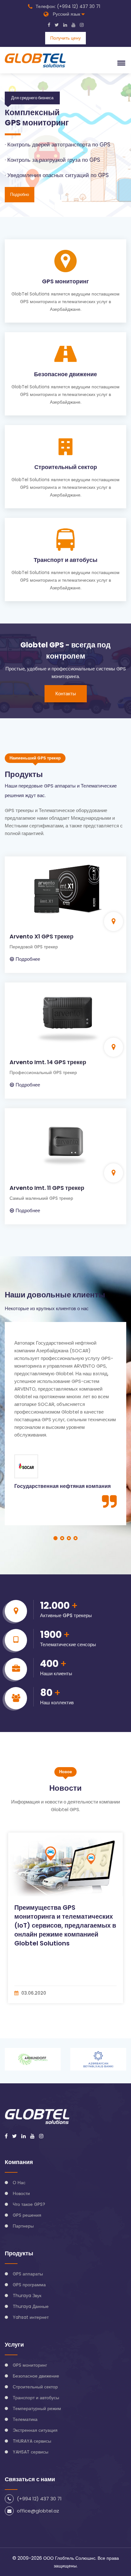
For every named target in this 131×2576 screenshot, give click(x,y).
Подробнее (28, 959)
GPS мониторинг (65, 281)
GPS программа (29, 2285)
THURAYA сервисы (32, 2441)
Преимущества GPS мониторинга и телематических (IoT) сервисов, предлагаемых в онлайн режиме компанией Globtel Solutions (65, 1925)
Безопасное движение (65, 374)
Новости (21, 2193)
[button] (120, 63)
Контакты (66, 694)
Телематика (25, 2419)
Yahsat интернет (31, 2317)
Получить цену (65, 38)
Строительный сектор (66, 467)
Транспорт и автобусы (65, 560)
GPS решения (27, 2215)
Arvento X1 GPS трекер (41, 936)
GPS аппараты (28, 2274)
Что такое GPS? (29, 2204)
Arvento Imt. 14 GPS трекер (48, 1062)
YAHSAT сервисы (31, 2452)
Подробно (20, 201)
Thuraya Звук (27, 2296)
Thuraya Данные (31, 2306)
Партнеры (23, 2226)
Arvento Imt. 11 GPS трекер (47, 1188)
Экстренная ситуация (35, 2430)
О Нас (19, 2183)
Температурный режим (37, 2408)
